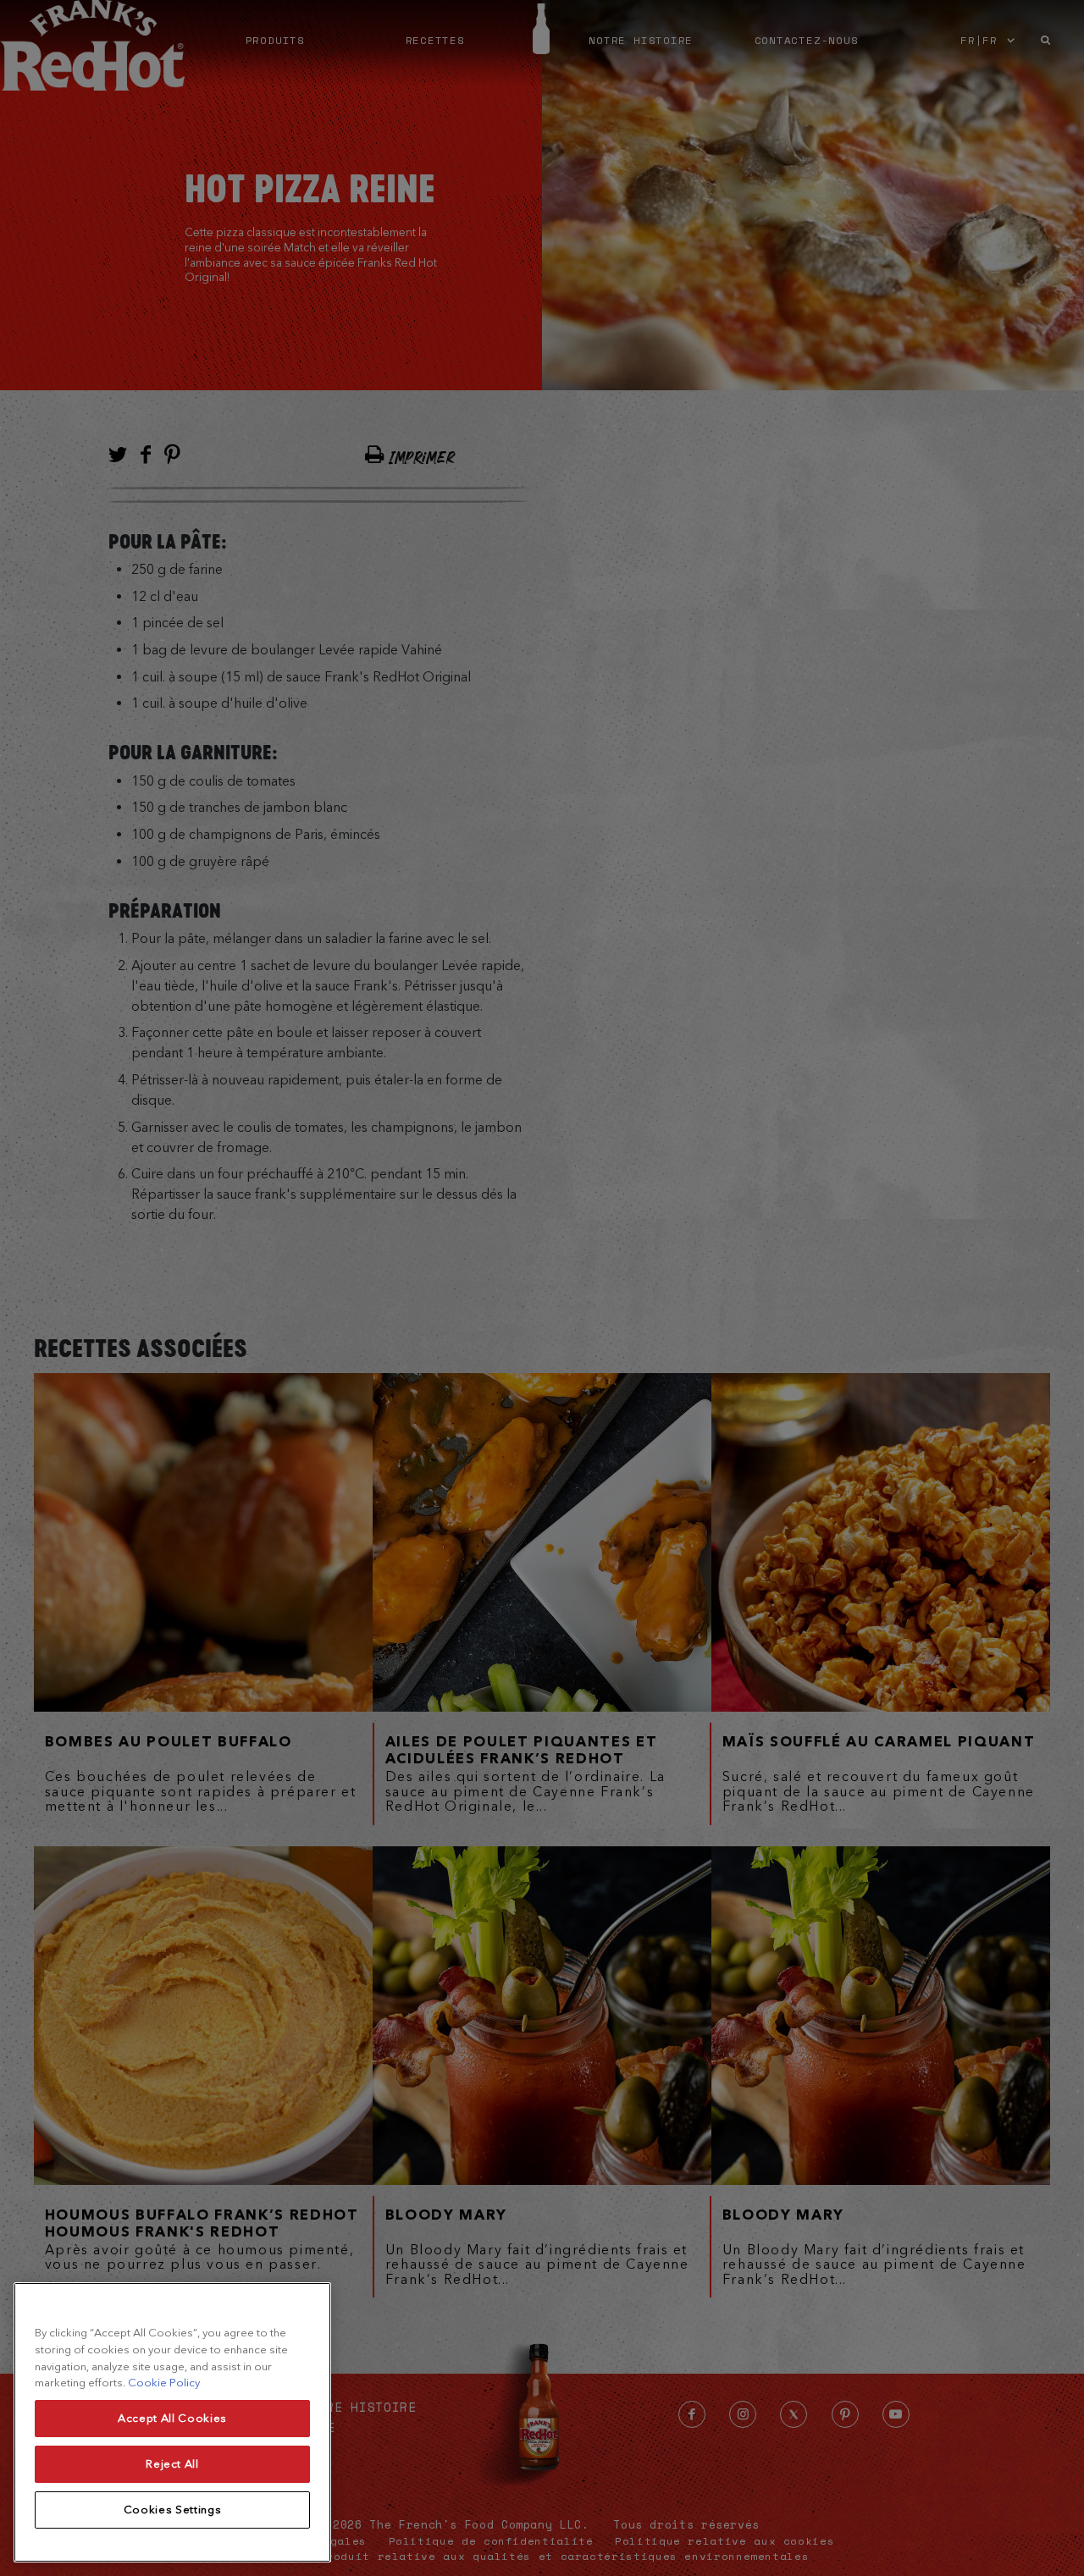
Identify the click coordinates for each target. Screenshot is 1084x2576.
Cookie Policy (164, 2383)
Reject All (172, 2464)
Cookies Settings (173, 2510)
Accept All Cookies (172, 2418)
